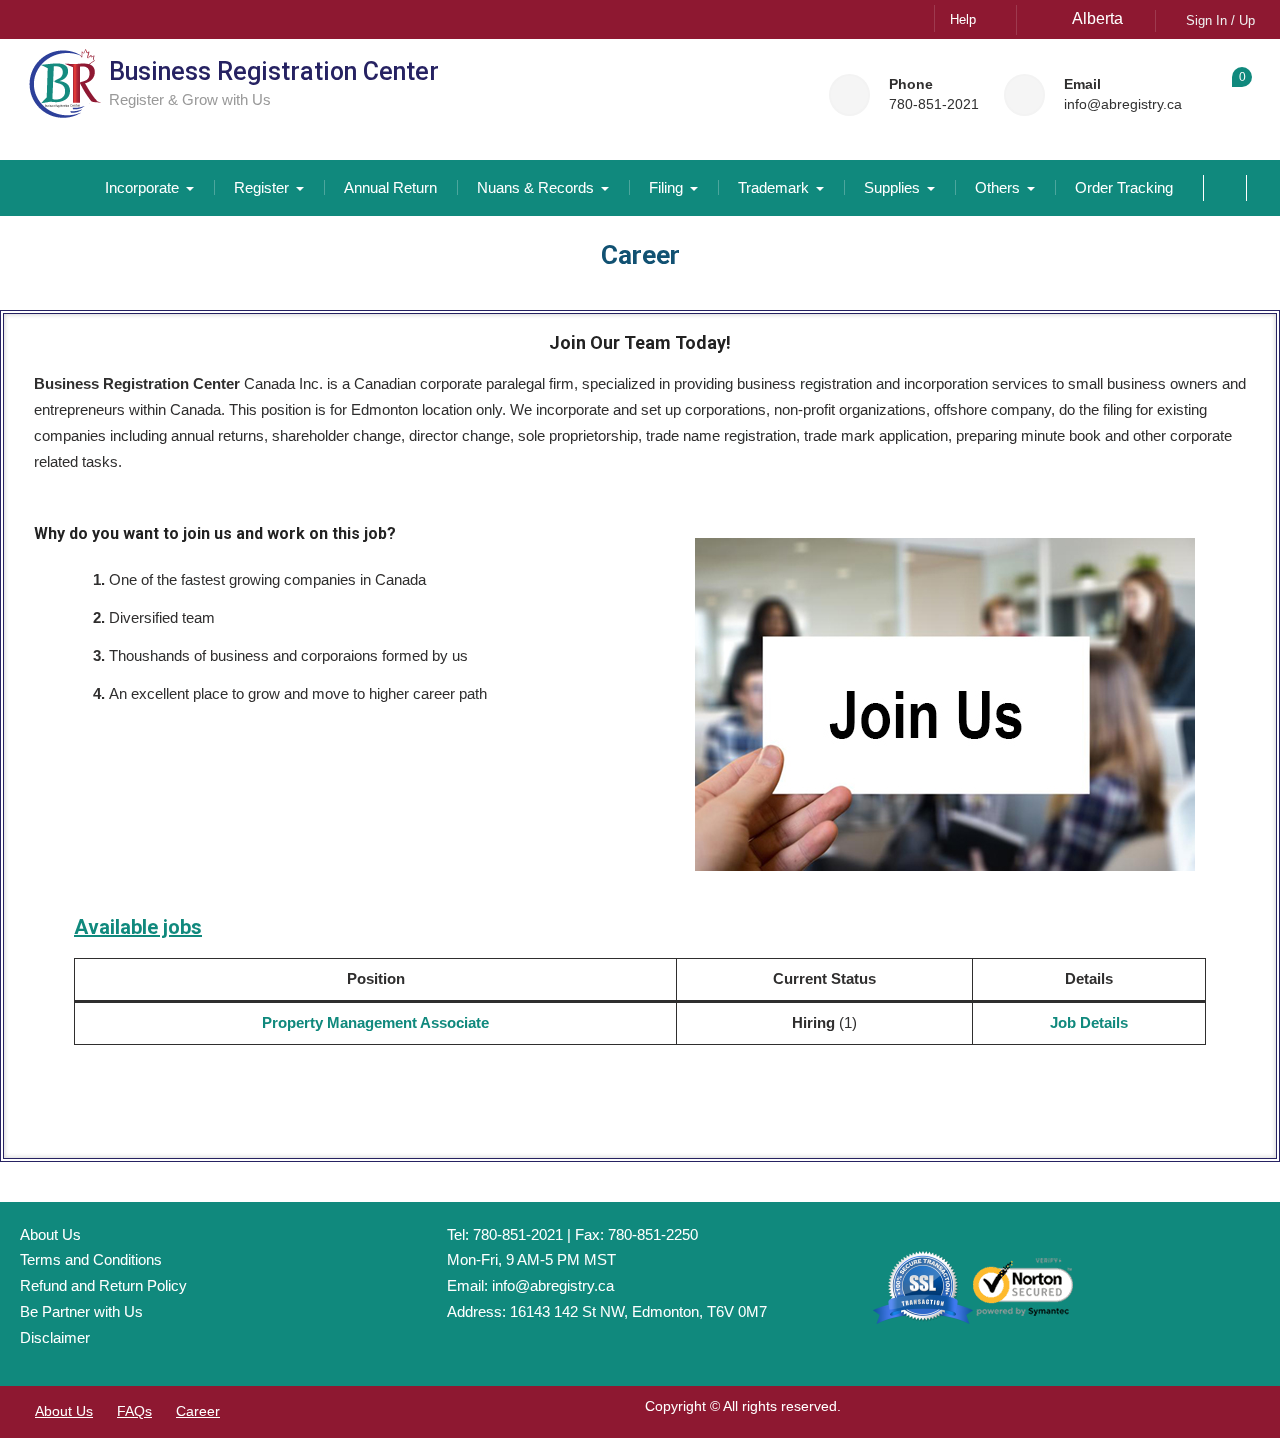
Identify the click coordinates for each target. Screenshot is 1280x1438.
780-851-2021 (934, 104)
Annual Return (390, 187)
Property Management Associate (375, 1022)
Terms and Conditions (91, 1259)
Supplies (892, 187)
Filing (666, 187)
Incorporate (142, 187)
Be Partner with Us (81, 1311)
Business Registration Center (274, 71)
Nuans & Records (535, 187)
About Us (50, 1234)
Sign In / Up (1220, 20)
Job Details (1089, 1022)
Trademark (773, 187)
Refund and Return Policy (103, 1285)
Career (198, 1411)
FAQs (134, 1411)
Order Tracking (1124, 187)
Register (261, 187)
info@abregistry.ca (1123, 104)
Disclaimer (55, 1337)
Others (997, 187)
